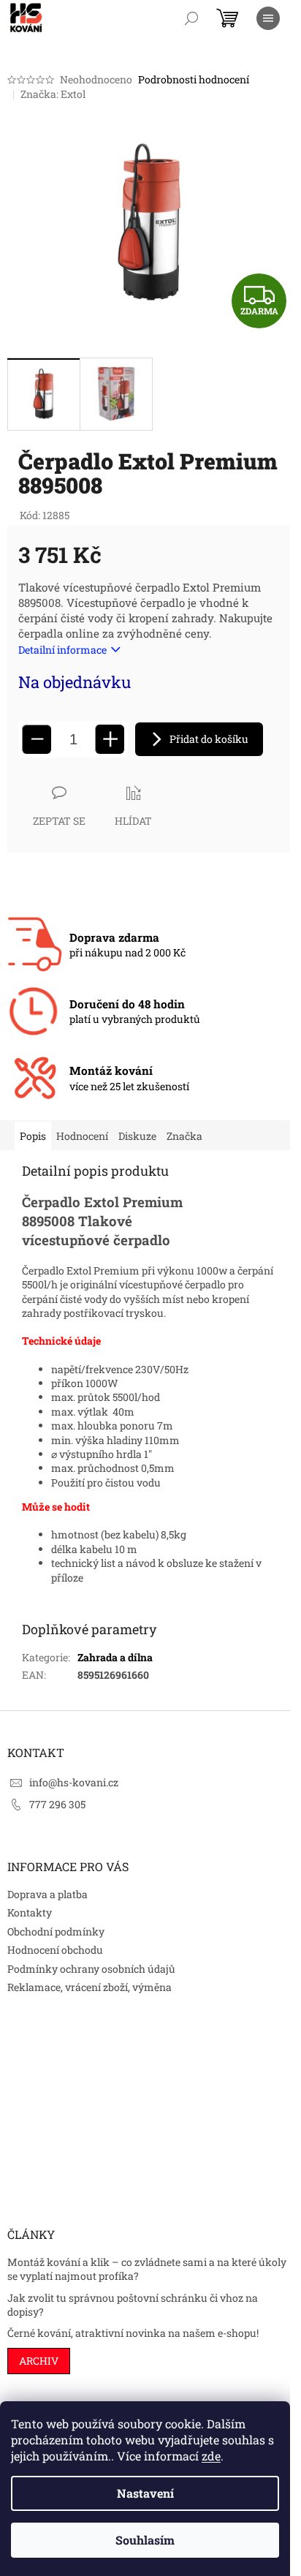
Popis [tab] (33, 1136)
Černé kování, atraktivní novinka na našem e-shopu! (133, 2333)
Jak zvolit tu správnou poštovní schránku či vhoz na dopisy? (133, 2305)
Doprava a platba (47, 1894)
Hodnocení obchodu (55, 1950)
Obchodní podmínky (56, 1931)
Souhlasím (145, 2540)
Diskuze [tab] (137, 1136)
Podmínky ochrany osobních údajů (91, 1969)
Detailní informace (62, 650)
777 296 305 (57, 1804)
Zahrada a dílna (115, 1657)
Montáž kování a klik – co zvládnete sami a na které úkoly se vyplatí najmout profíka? (147, 2269)
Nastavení (145, 2493)
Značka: (53, 94)
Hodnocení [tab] (82, 1136)
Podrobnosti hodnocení (194, 79)
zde (211, 2456)
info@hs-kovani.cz (74, 1782)
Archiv (39, 2361)
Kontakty (30, 1912)
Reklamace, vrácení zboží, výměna (89, 1987)
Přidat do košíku (209, 739)
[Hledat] (191, 18)
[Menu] (268, 18)
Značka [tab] (184, 1136)
